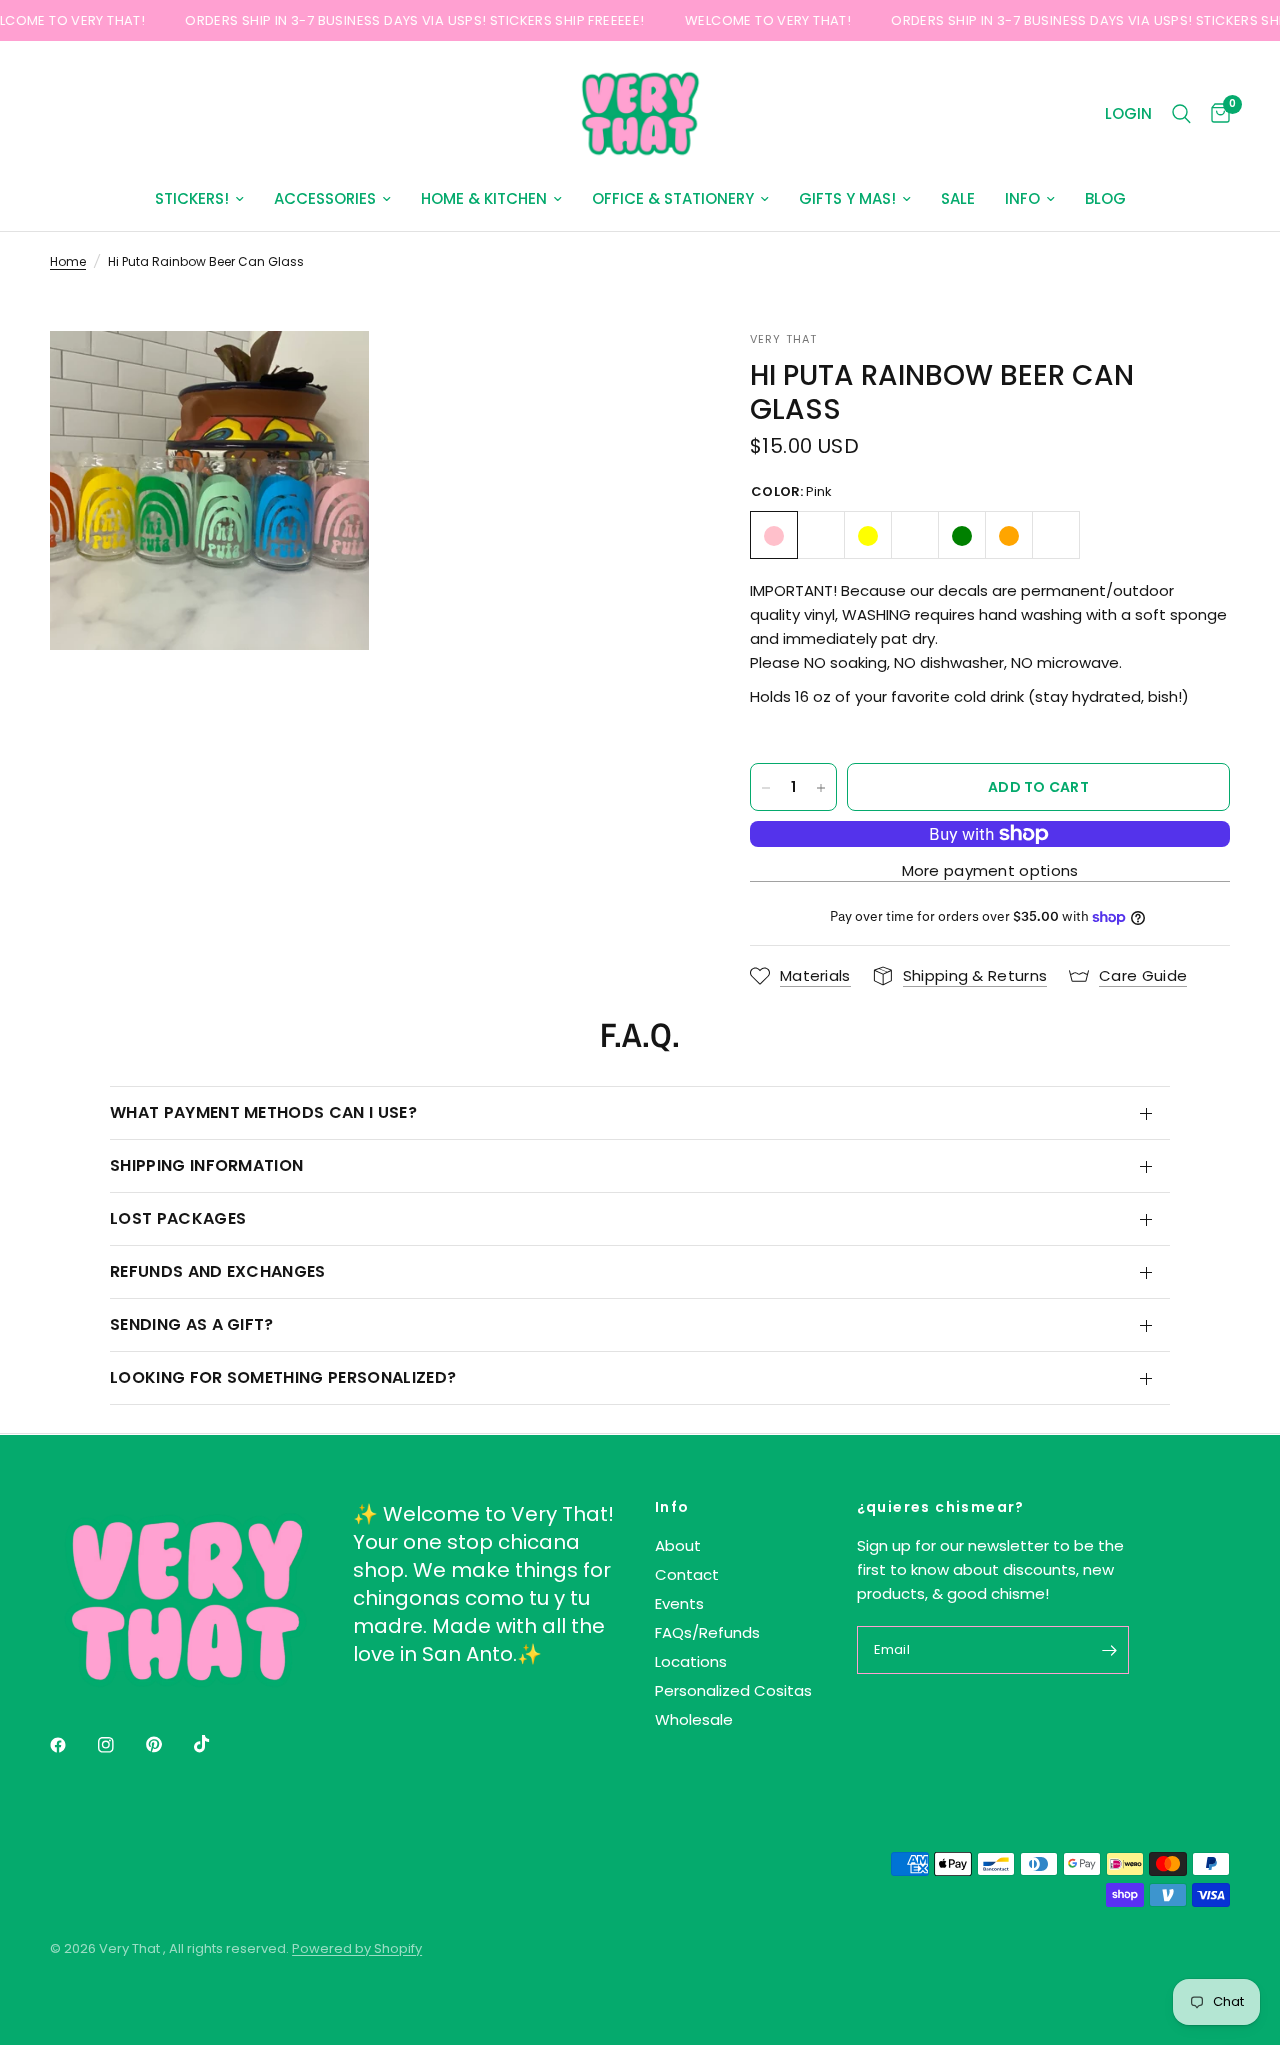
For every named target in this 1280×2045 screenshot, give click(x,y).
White (821, 536)
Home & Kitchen (484, 198)
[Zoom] (327, 373)
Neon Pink (1056, 536)
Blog (1105, 198)
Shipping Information (206, 1165)
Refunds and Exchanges (218, 1271)
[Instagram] (120, 1745)
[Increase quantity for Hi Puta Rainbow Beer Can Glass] (821, 788)
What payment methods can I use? (263, 1112)
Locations (691, 1661)
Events (679, 1603)
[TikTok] (216, 1744)
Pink (774, 536)
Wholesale (694, 1719)
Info (1022, 198)
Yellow (868, 536)
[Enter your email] (1109, 1650)
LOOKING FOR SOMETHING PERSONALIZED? (283, 1377)
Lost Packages (178, 1218)
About (678, 1545)
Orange (1009, 536)
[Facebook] (72, 1745)
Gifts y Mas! (847, 198)
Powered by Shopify (357, 1948)
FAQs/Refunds (707, 1632)
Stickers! (192, 198)
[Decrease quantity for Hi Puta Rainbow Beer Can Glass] (766, 788)
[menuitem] (199, 199)
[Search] (1181, 114)
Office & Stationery (673, 198)
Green (962, 536)
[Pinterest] (168, 1745)
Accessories (325, 198)
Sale (958, 198)
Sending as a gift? (192, 1324)
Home (68, 261)
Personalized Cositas (733, 1690)
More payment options (990, 870)
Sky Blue (915, 536)
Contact (687, 1574)
